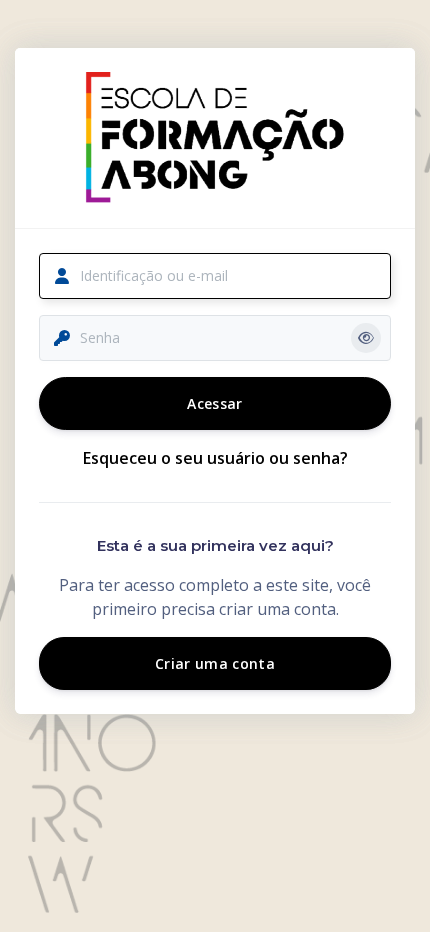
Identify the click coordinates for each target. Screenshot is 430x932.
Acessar (214, 403)
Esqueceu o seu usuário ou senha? (215, 458)
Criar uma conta (215, 663)
